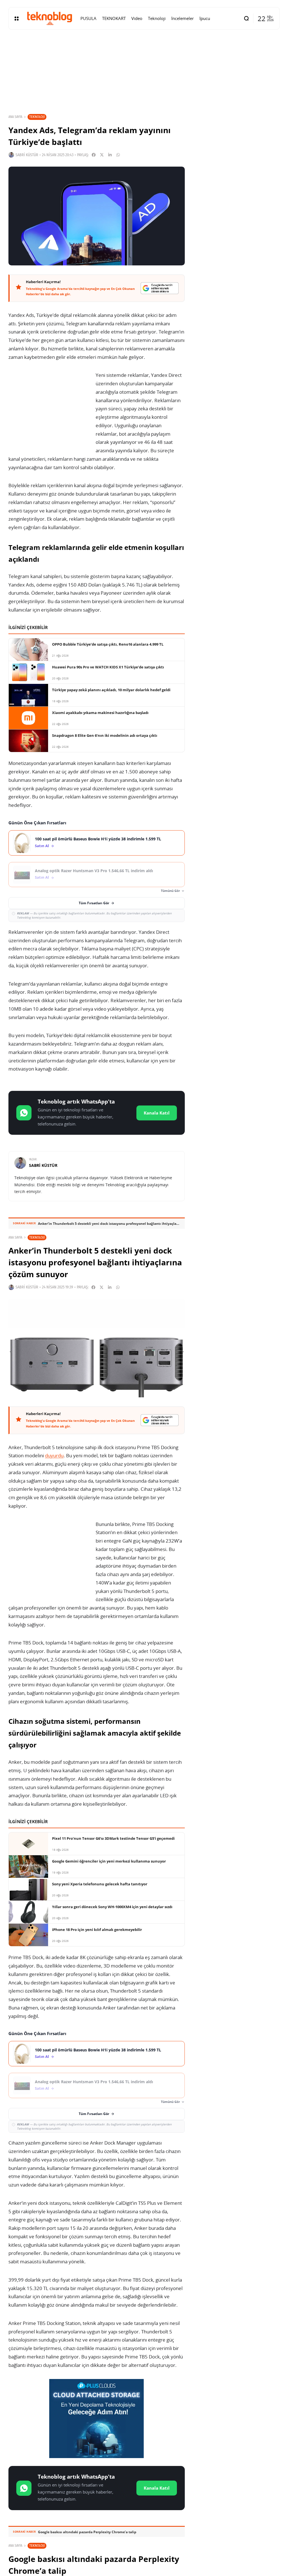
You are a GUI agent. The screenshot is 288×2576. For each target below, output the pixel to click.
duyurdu (54, 1455)
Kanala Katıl (157, 1113)
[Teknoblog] (49, 18)
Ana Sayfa (15, 117)
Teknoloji (37, 117)
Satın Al (42, 846)
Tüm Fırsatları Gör (94, 903)
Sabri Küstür (27, 155)
